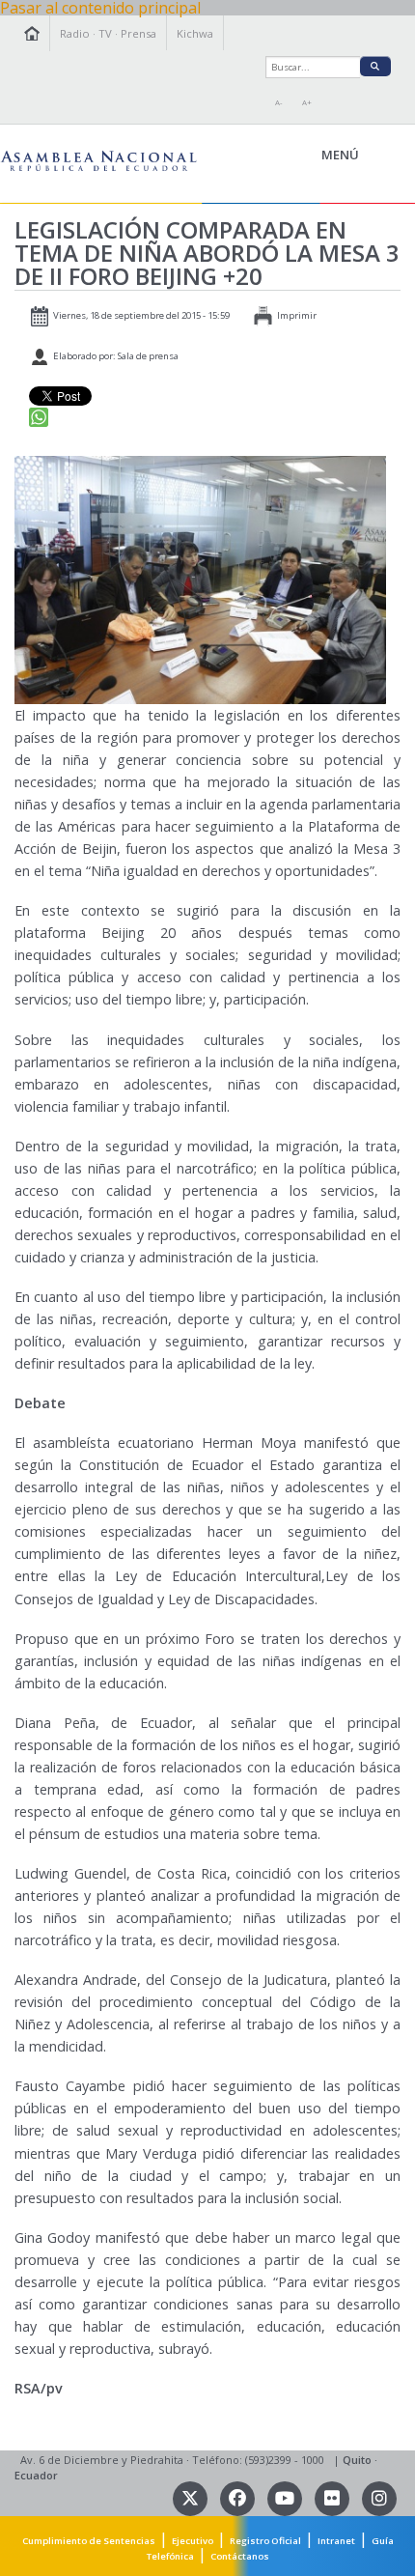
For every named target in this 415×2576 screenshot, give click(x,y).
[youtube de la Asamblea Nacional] (286, 2497)
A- (279, 102)
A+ (307, 102)
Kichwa (195, 33)
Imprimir (297, 315)
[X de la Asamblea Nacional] (192, 2497)
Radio (75, 33)
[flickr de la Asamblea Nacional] (333, 2497)
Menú (384, 156)
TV (105, 33)
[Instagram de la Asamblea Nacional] (379, 2497)
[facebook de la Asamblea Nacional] (239, 2497)
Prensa (138, 33)
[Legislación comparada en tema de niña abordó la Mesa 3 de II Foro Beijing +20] (200, 579)
